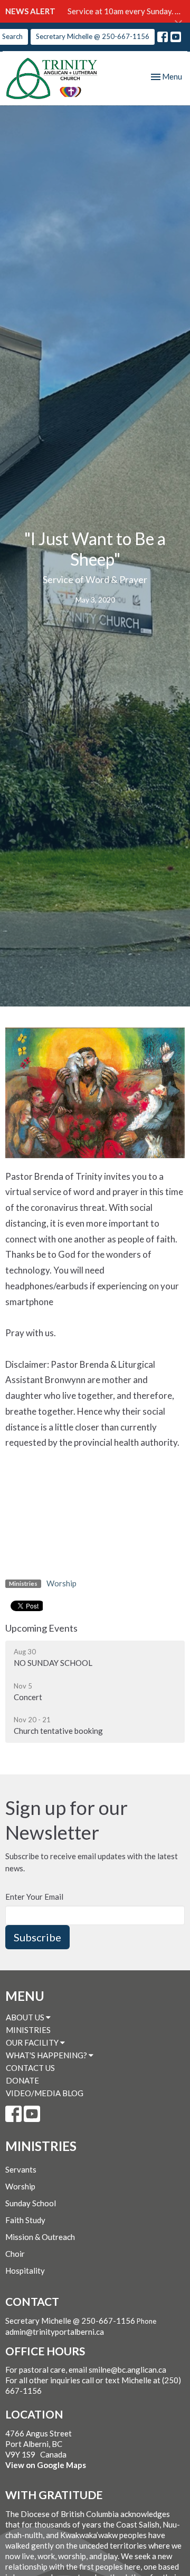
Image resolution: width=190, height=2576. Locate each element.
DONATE (22, 2080)
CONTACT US (30, 2068)
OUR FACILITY (33, 2042)
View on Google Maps (46, 2465)
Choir (15, 2254)
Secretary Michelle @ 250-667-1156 (93, 36)
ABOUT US (26, 2017)
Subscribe (37, 1937)
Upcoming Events (41, 1628)
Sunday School (31, 2203)
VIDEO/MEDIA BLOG (45, 2093)
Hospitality (25, 2271)
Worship (61, 1583)
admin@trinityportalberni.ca (55, 2332)
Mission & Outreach (40, 2237)
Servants (21, 2169)
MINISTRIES (28, 2030)
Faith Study (25, 2220)
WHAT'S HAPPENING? (47, 2055)
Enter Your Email (34, 1897)
